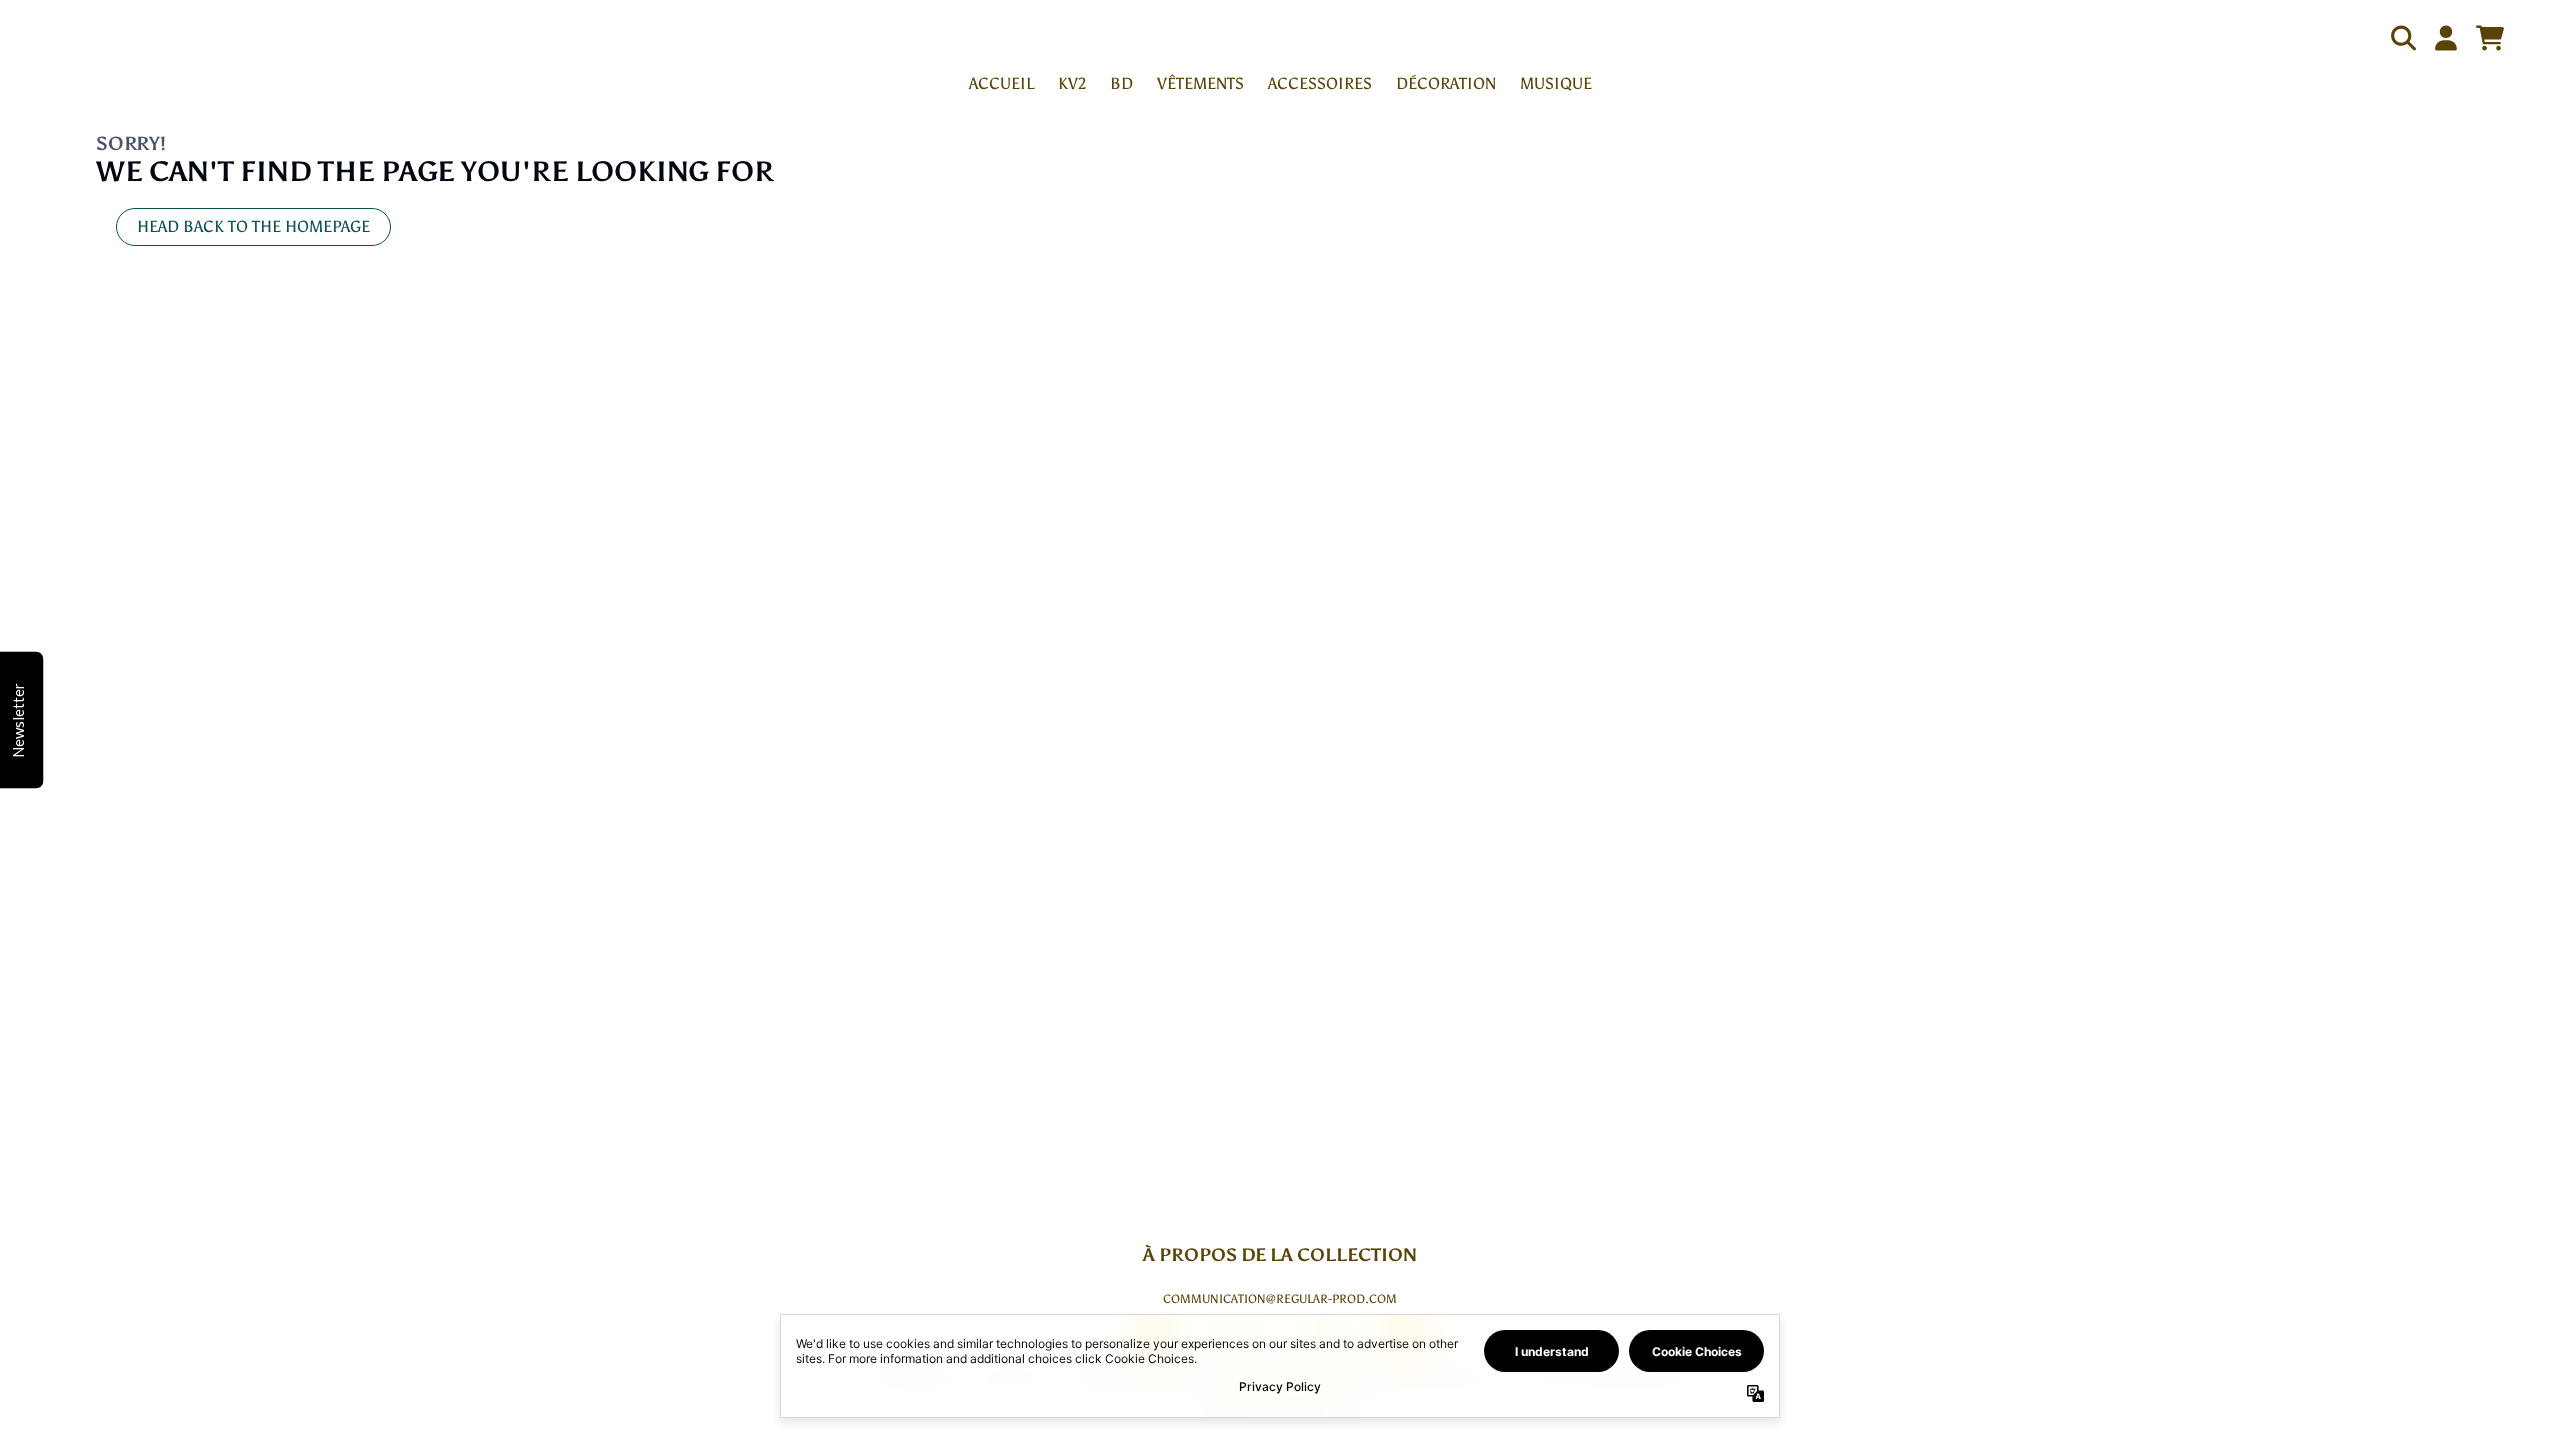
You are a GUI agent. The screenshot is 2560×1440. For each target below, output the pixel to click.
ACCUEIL (1001, 83)
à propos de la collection (1280, 1255)
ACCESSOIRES (1320, 83)
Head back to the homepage (253, 226)
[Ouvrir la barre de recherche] (2402, 38)
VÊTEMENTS (1200, 83)
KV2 (1072, 83)
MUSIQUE (1556, 83)
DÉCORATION (1446, 83)
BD (1121, 83)
